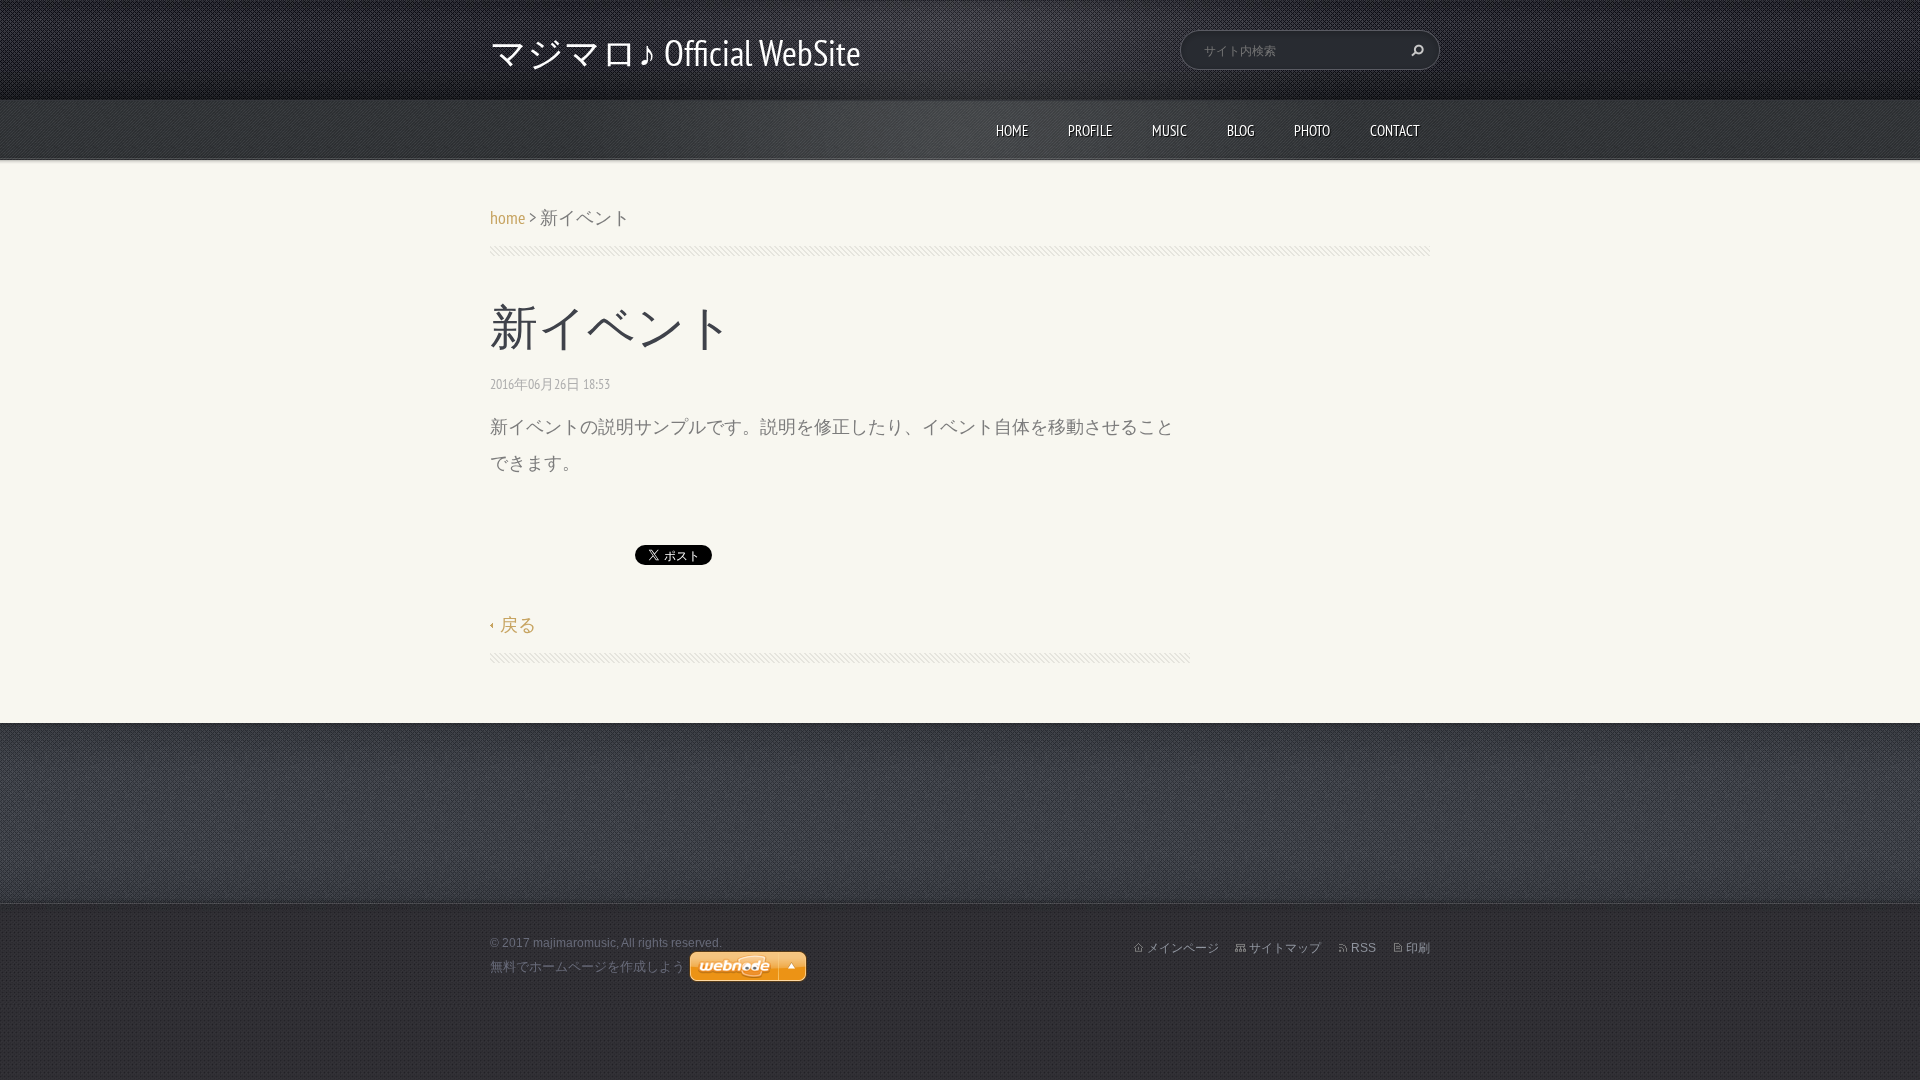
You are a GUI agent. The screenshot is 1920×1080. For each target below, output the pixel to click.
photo (1312, 130)
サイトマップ (1285, 948)
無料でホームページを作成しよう (587, 966)
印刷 (1418, 948)
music (1169, 130)
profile (1090, 130)
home (1012, 130)
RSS (1363, 948)
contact (1395, 130)
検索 (1415, 50)
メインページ (1183, 948)
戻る (518, 624)
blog (1240, 130)
